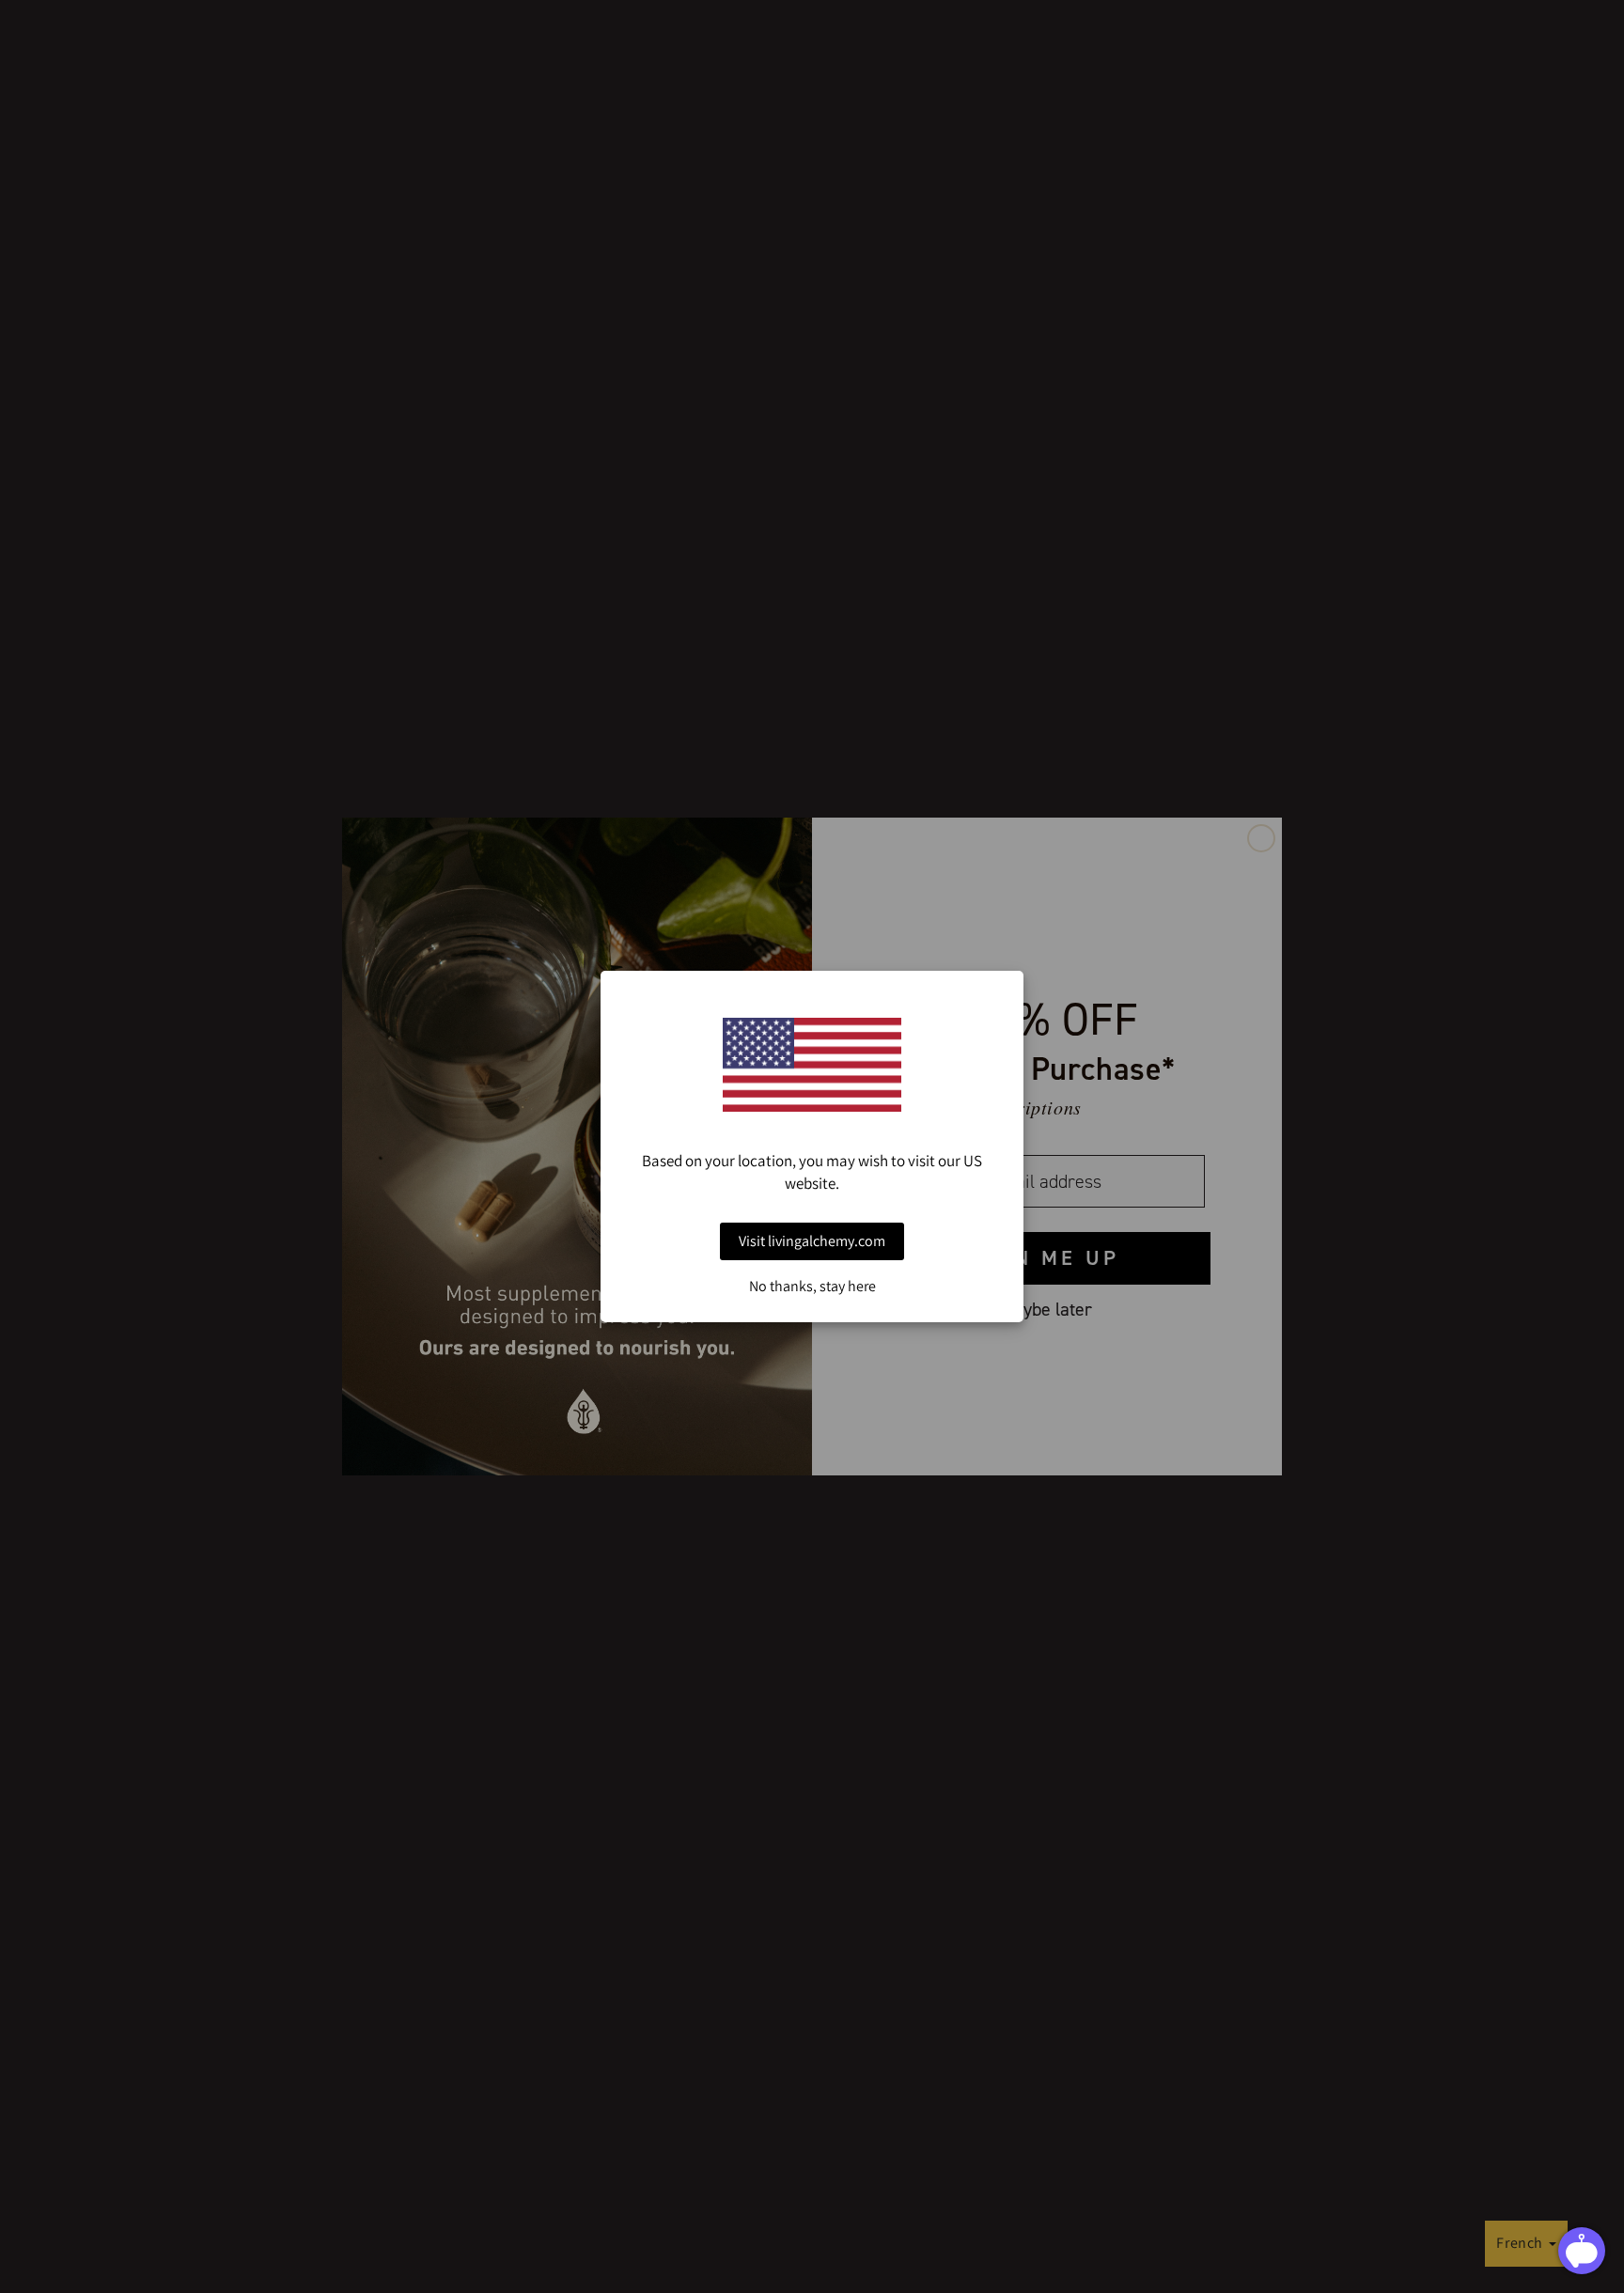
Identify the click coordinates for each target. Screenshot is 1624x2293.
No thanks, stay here (812, 1287)
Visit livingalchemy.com (812, 1241)
